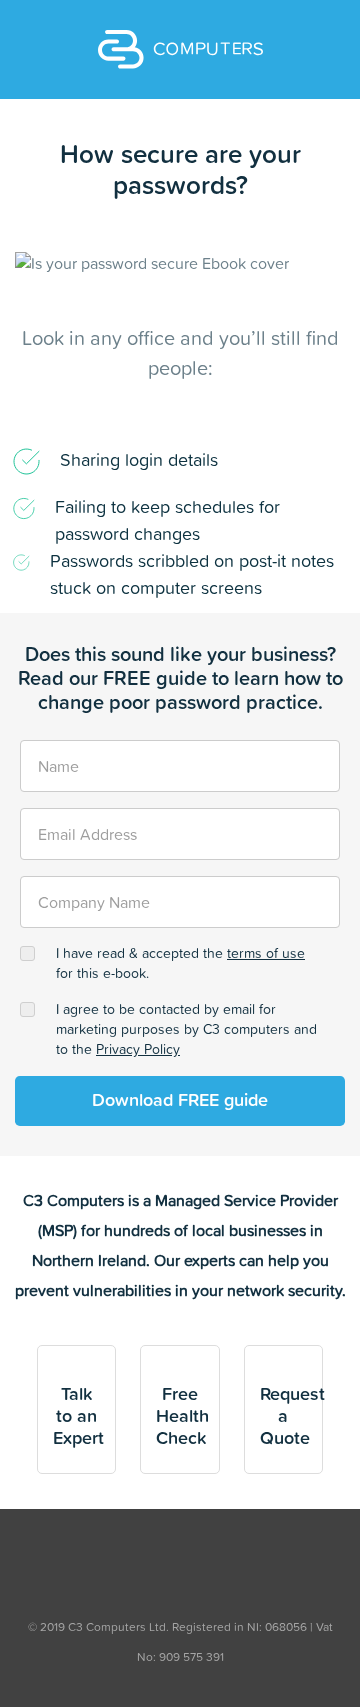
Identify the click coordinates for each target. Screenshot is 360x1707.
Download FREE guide (180, 1101)
